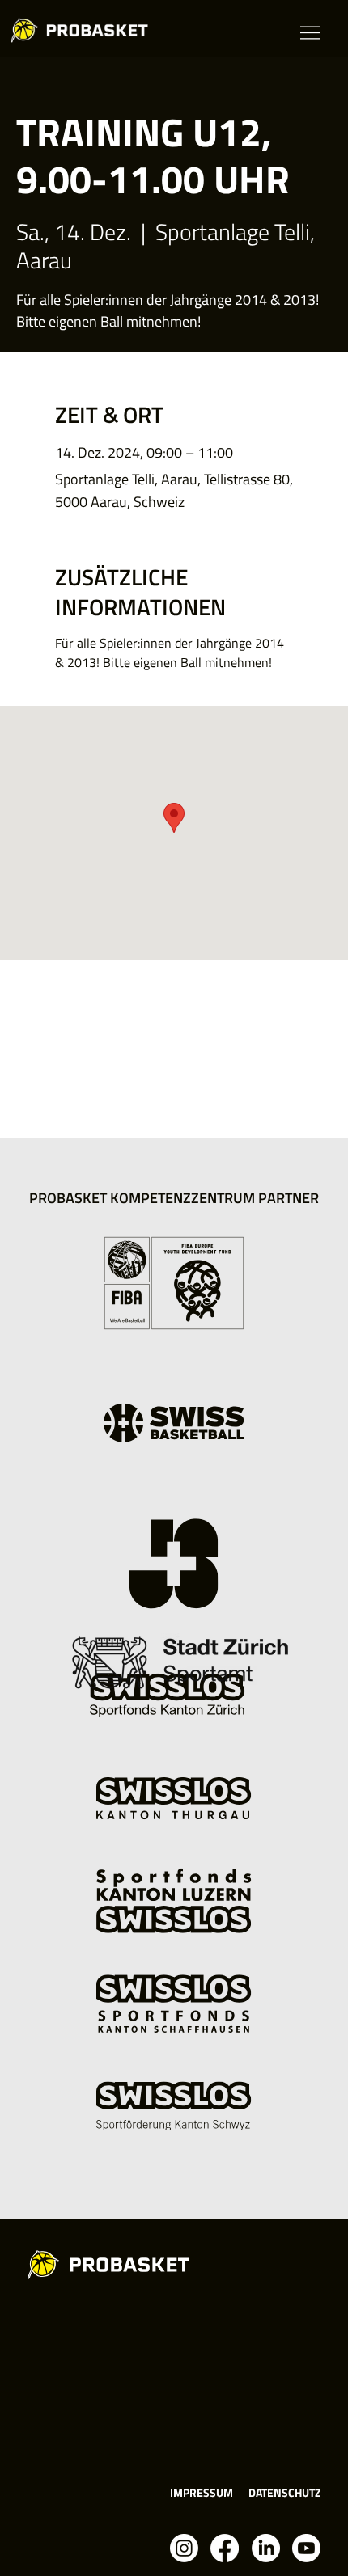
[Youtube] (306, 2548)
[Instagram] (184, 2548)
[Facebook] (225, 2548)
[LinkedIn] (266, 2548)
